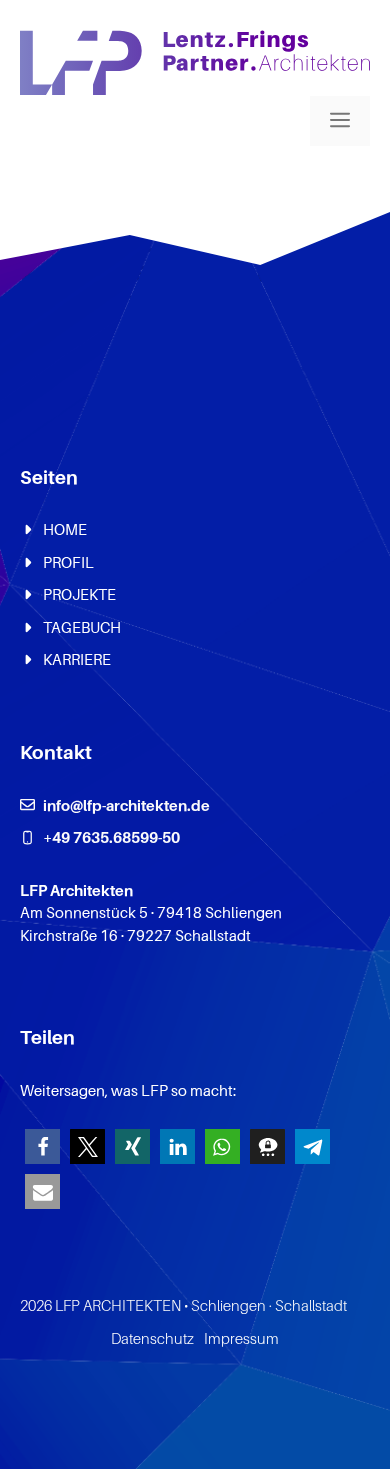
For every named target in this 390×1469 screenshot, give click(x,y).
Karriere (77, 659)
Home (65, 529)
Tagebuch (82, 627)
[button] (42, 1146)
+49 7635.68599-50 (111, 837)
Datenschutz (152, 1338)
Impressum (241, 1338)
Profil (68, 562)
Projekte (79, 594)
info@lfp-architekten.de (126, 805)
